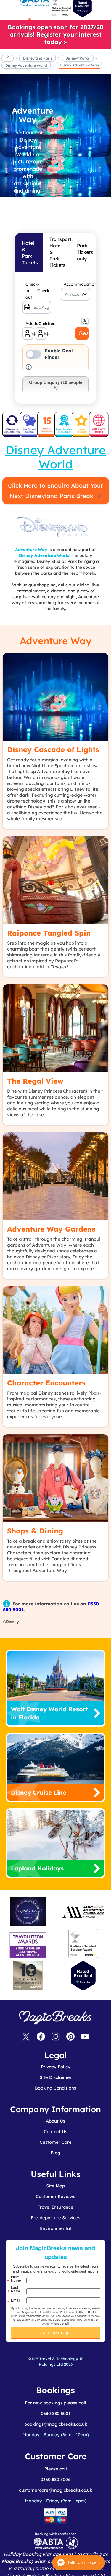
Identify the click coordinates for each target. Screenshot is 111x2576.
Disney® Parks (78, 58)
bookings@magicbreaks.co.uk (56, 2424)
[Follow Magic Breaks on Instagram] (56, 2037)
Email (16, 2300)
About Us (55, 2121)
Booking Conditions (55, 2088)
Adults (29, 323)
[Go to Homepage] (8, 59)
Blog (55, 2153)
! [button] (29, 367)
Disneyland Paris (38, 58)
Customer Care (56, 2142)
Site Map (55, 2186)
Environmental (55, 2228)
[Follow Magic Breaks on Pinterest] (70, 2037)
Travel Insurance (56, 2207)
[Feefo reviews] (61, 16)
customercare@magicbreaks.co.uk (55, 2490)
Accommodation (77, 284)
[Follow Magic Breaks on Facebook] (41, 2037)
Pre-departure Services (55, 2218)
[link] (55, 34)
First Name (16, 2279)
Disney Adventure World (26, 65)
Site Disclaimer (56, 2077)
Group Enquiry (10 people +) (56, 385)
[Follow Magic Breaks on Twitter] (26, 2037)
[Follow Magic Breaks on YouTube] (85, 2037)
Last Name (16, 2289)
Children (42, 323)
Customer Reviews (55, 2196)
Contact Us (55, 2132)
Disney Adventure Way (79, 65)
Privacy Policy (56, 2067)
